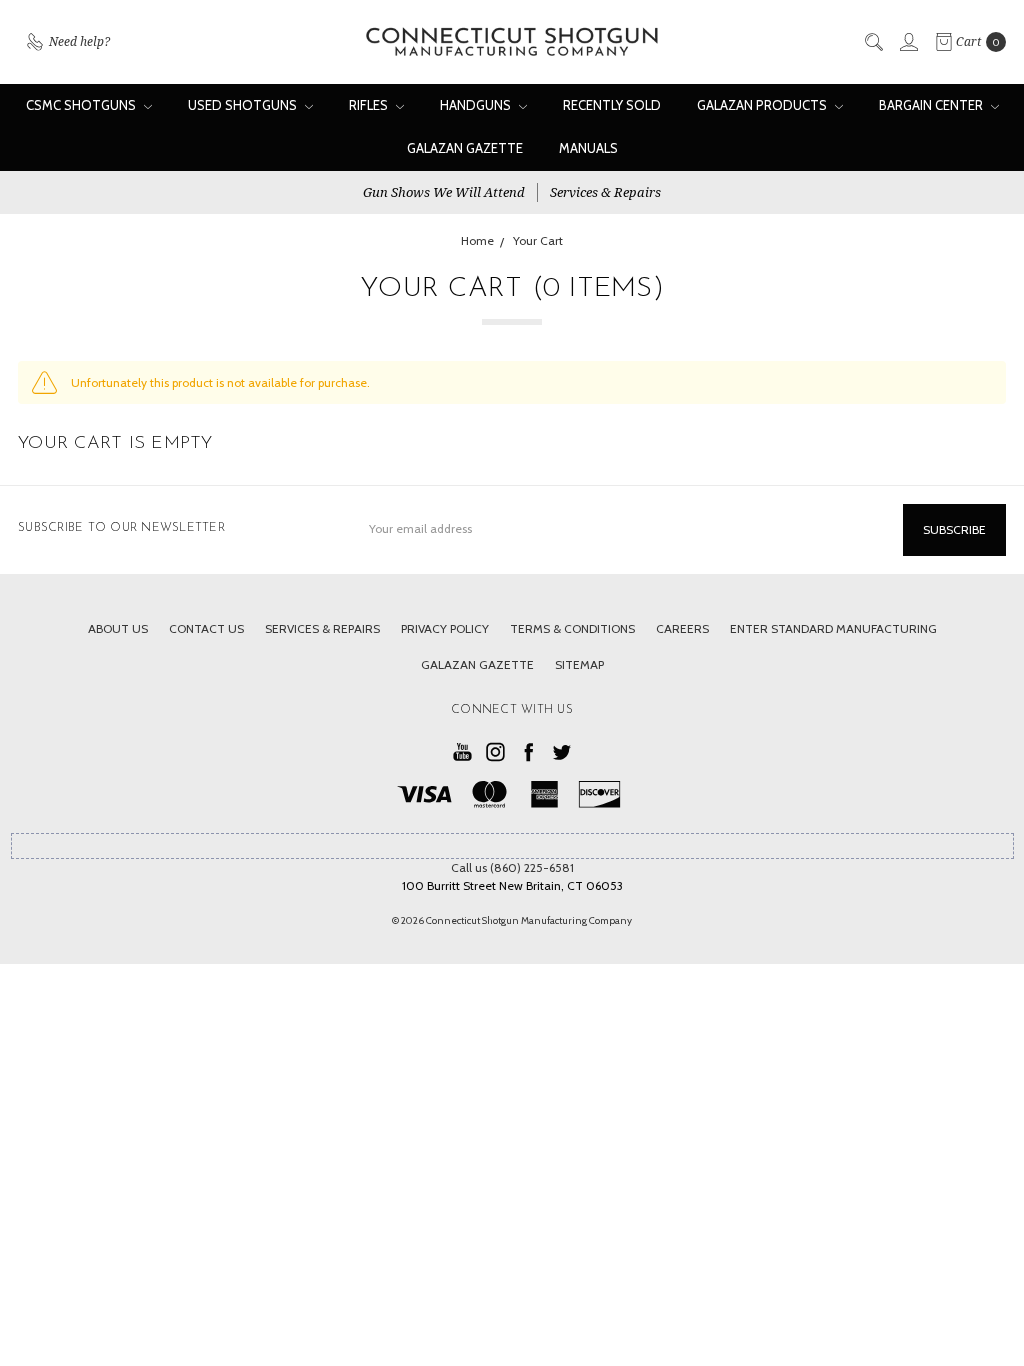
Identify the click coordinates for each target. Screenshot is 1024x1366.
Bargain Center (932, 105)
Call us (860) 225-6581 (512, 867)
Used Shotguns (244, 105)
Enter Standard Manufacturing (833, 628)
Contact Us (206, 628)
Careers (682, 628)
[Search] (873, 42)
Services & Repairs (605, 192)
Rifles (370, 105)
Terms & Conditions (572, 628)
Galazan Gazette (465, 148)
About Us (118, 628)
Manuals (588, 148)
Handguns (477, 105)
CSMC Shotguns (82, 105)
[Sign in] (908, 42)
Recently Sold (612, 105)
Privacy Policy (445, 628)
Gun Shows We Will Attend (444, 192)
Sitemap (579, 664)
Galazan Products (763, 105)
